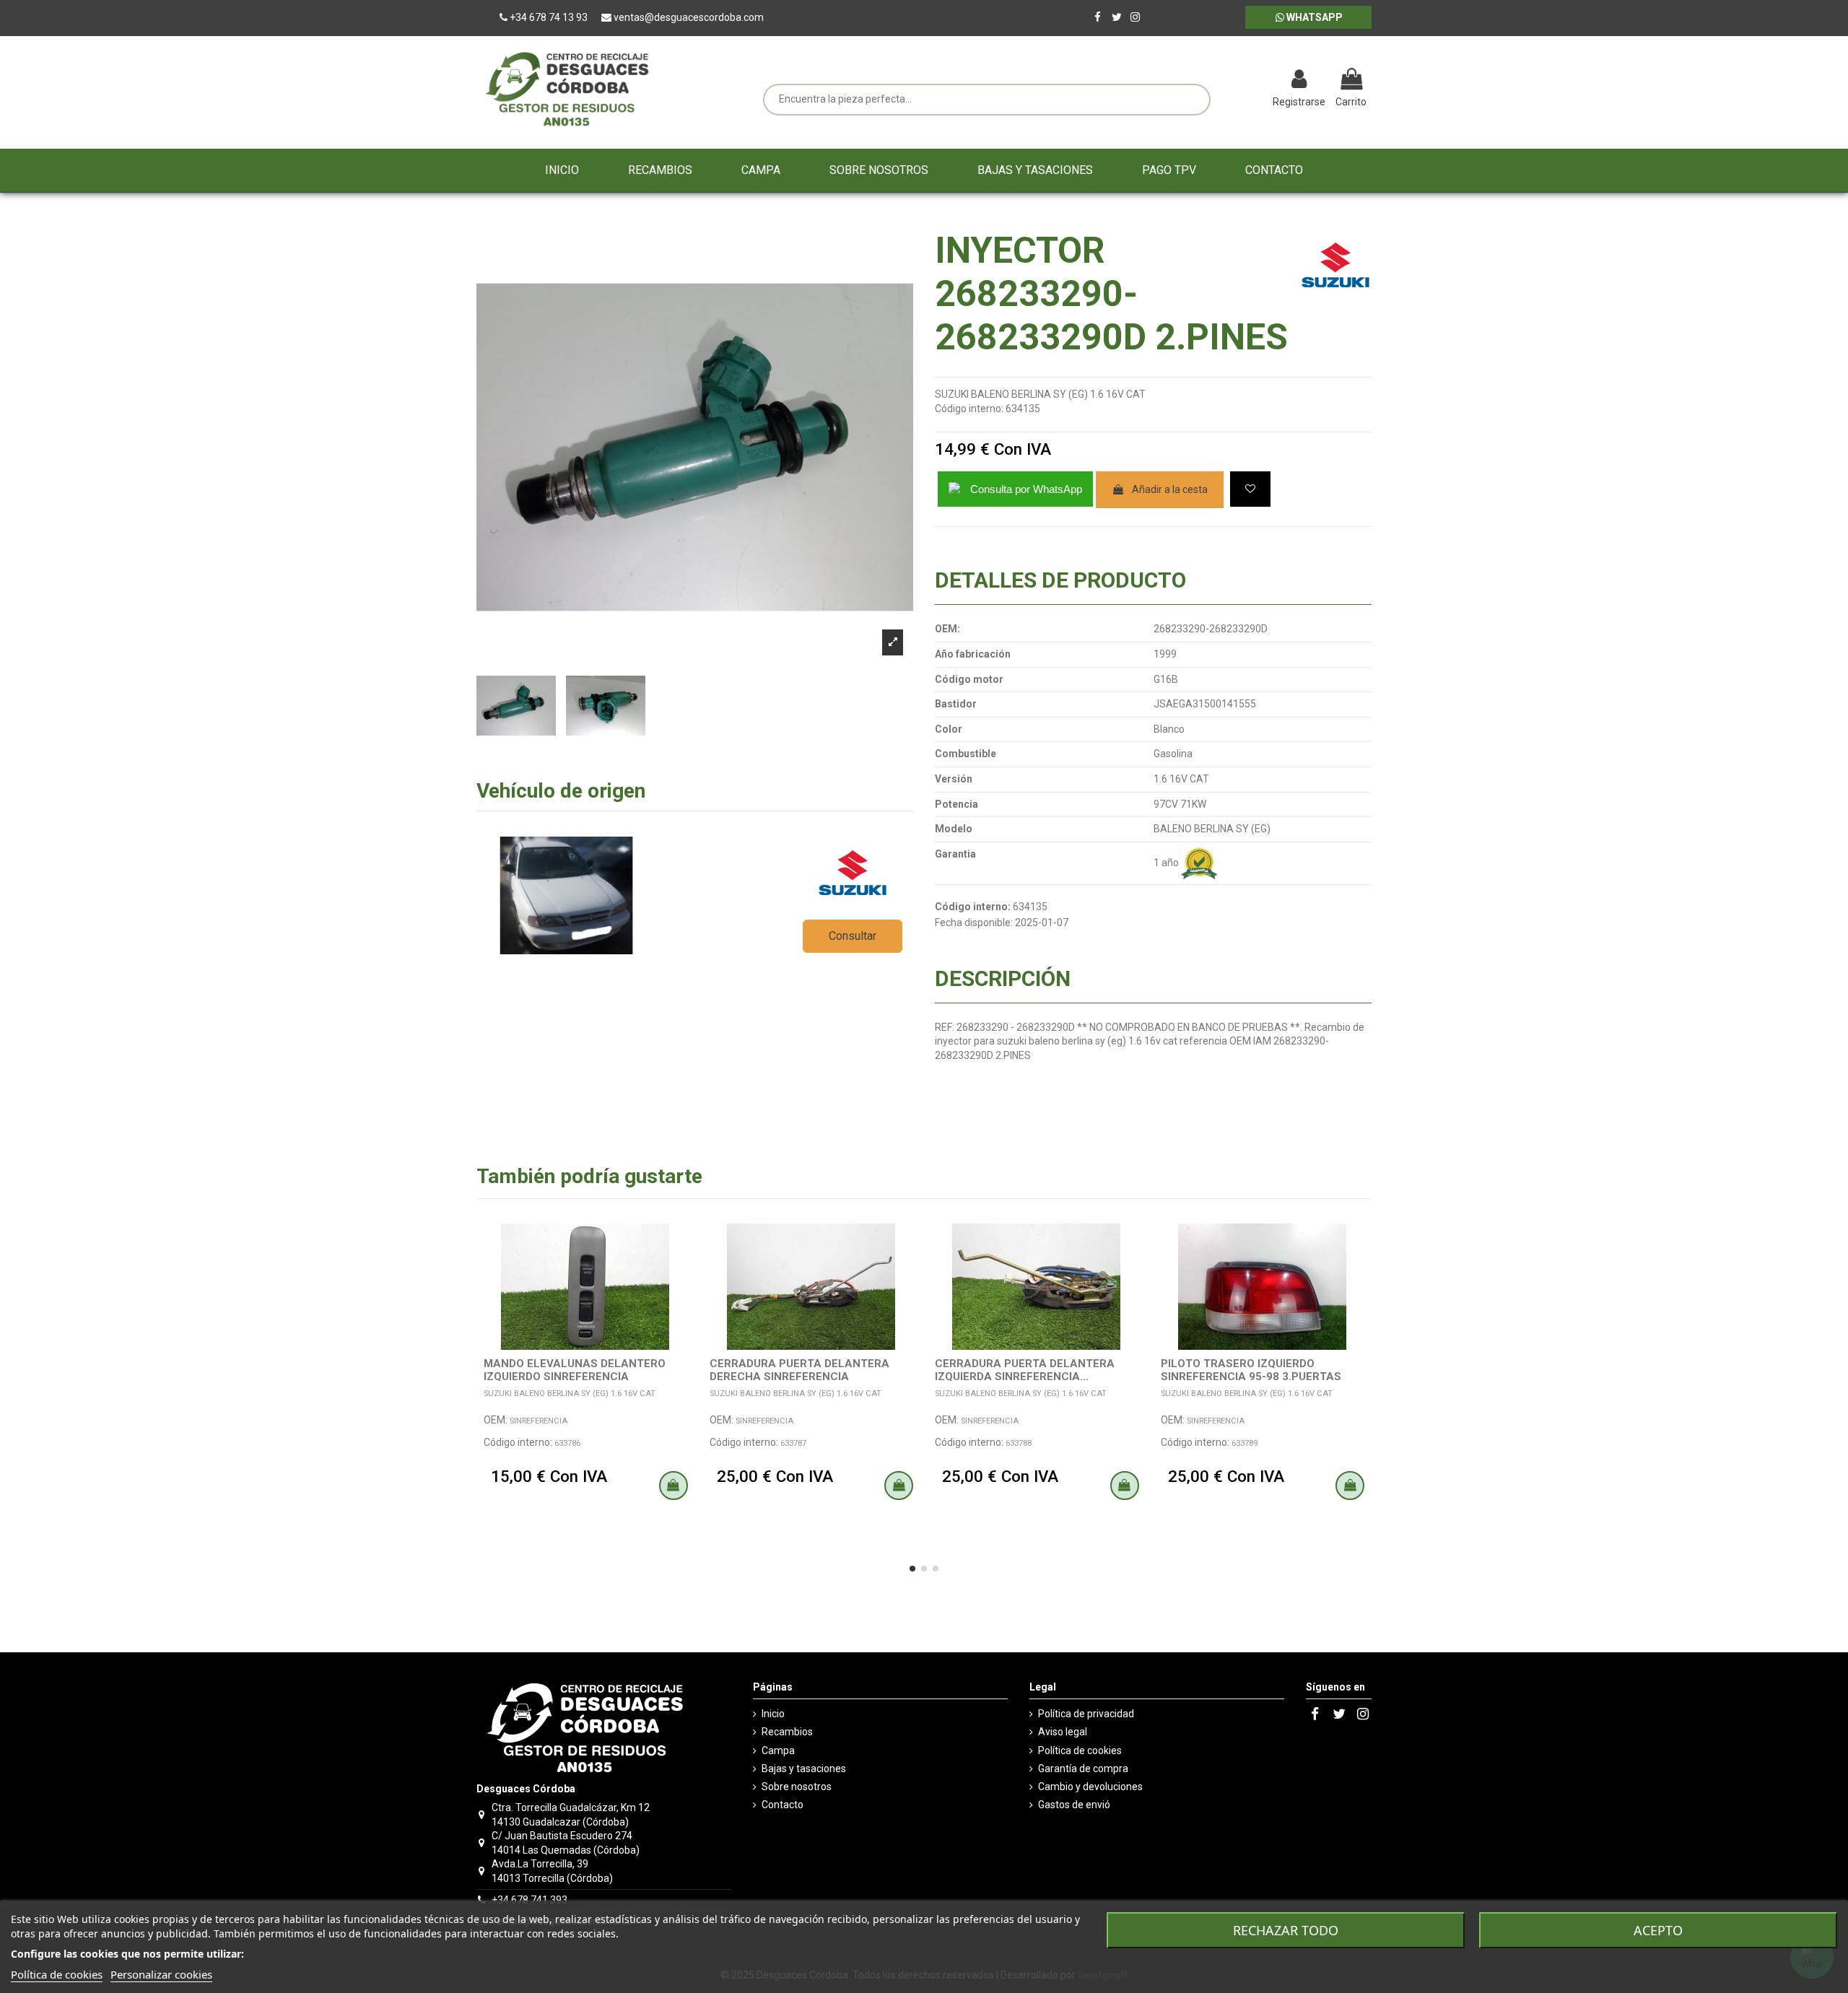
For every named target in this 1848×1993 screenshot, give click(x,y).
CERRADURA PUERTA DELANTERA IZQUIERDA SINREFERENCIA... (1025, 1370)
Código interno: (969, 409)
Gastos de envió (1074, 1805)
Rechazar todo (1286, 1930)
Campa (778, 1750)
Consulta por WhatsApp (1026, 489)
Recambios (787, 1732)
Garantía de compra (1083, 1769)
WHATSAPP (1313, 17)
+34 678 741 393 (529, 1900)
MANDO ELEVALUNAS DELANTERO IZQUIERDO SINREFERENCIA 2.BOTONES (575, 1377)
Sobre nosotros (797, 1787)
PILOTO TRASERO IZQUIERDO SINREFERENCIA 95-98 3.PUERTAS (1251, 1370)
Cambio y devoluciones (1090, 1787)
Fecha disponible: (974, 923)
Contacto (783, 1805)
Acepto (1658, 1930)
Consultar (853, 936)
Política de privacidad (1086, 1714)
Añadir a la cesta (1170, 489)
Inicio (773, 1714)
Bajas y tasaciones (804, 1769)
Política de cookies (1080, 1750)
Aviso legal (1063, 1732)
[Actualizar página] (1224, 81)
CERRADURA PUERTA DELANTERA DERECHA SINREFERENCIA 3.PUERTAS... (799, 1377)
